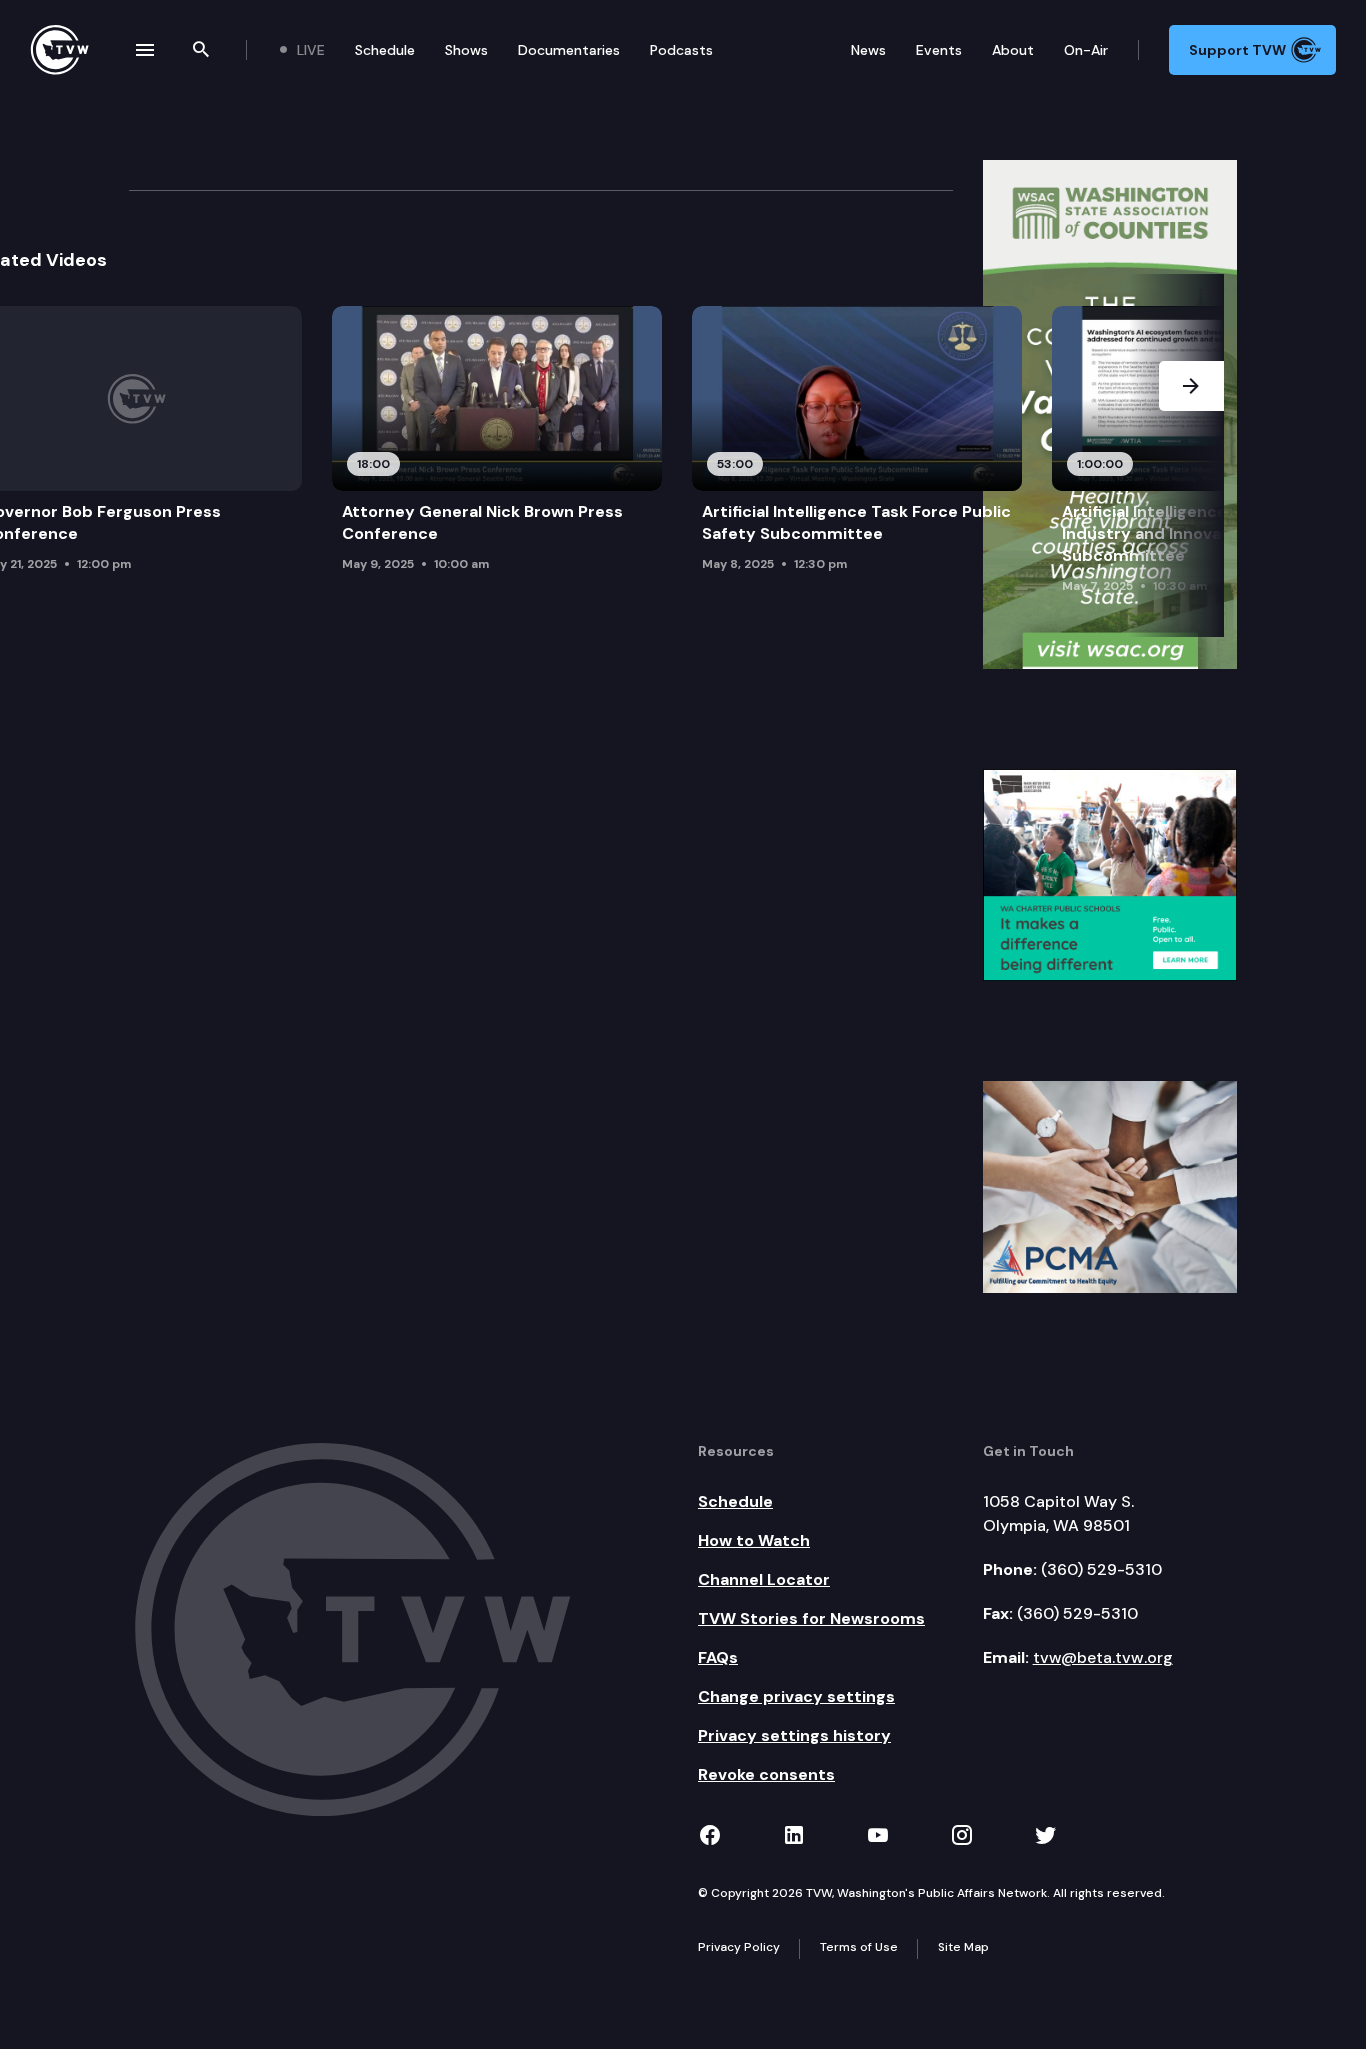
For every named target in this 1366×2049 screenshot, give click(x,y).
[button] (1191, 456)
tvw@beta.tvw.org (1103, 1657)
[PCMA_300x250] (1110, 1186)
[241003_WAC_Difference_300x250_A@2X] (1110, 874)
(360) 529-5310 (1101, 1569)
